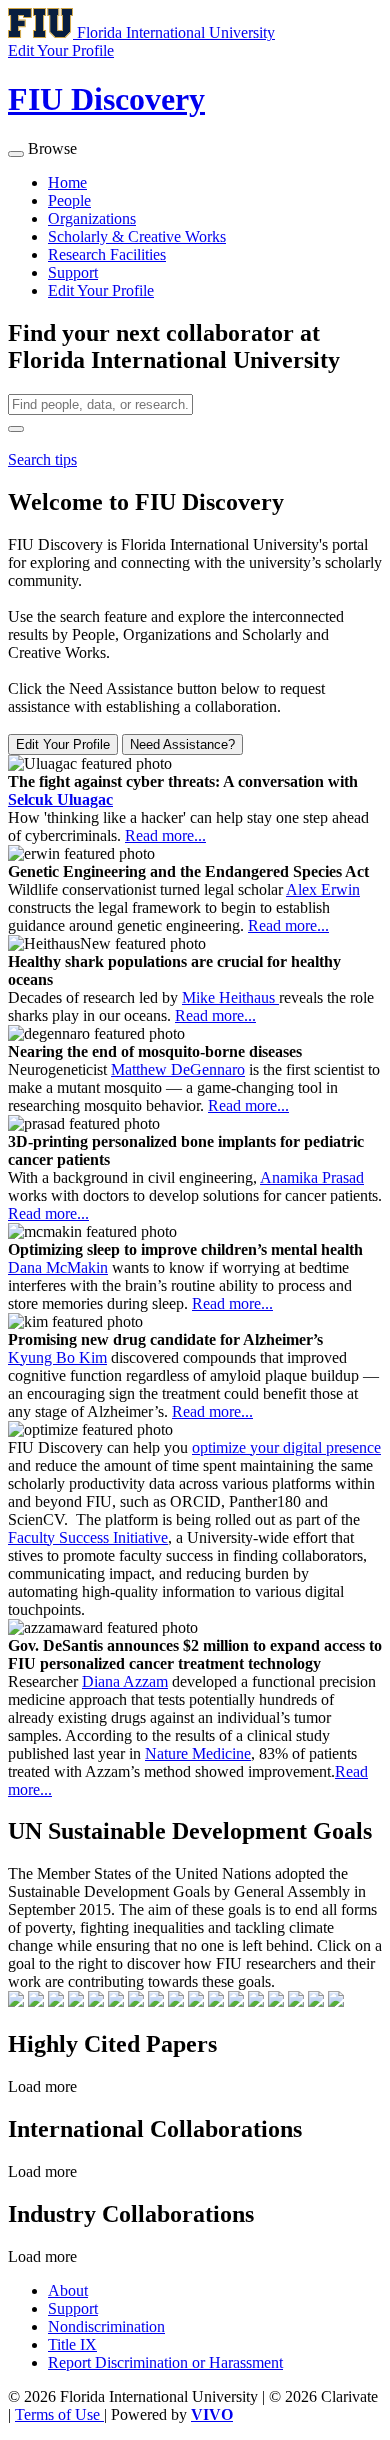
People (69, 200)
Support (73, 272)
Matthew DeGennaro (178, 1069)
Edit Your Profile (101, 290)
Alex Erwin (323, 889)
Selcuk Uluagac (60, 799)
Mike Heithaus (230, 997)
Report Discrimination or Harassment (165, 2362)
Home (67, 182)
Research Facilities (107, 254)
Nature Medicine (198, 1753)
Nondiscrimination (106, 2326)
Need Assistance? (182, 744)
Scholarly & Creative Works (137, 236)
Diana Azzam (125, 1681)
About (68, 2290)
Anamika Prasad (312, 1177)
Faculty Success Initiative (88, 1537)
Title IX (72, 2344)
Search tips (42, 459)
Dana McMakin (58, 1267)
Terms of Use (59, 2414)
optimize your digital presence (286, 1447)
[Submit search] (16, 429)
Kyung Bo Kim (57, 1357)
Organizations (92, 218)
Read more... (165, 835)
